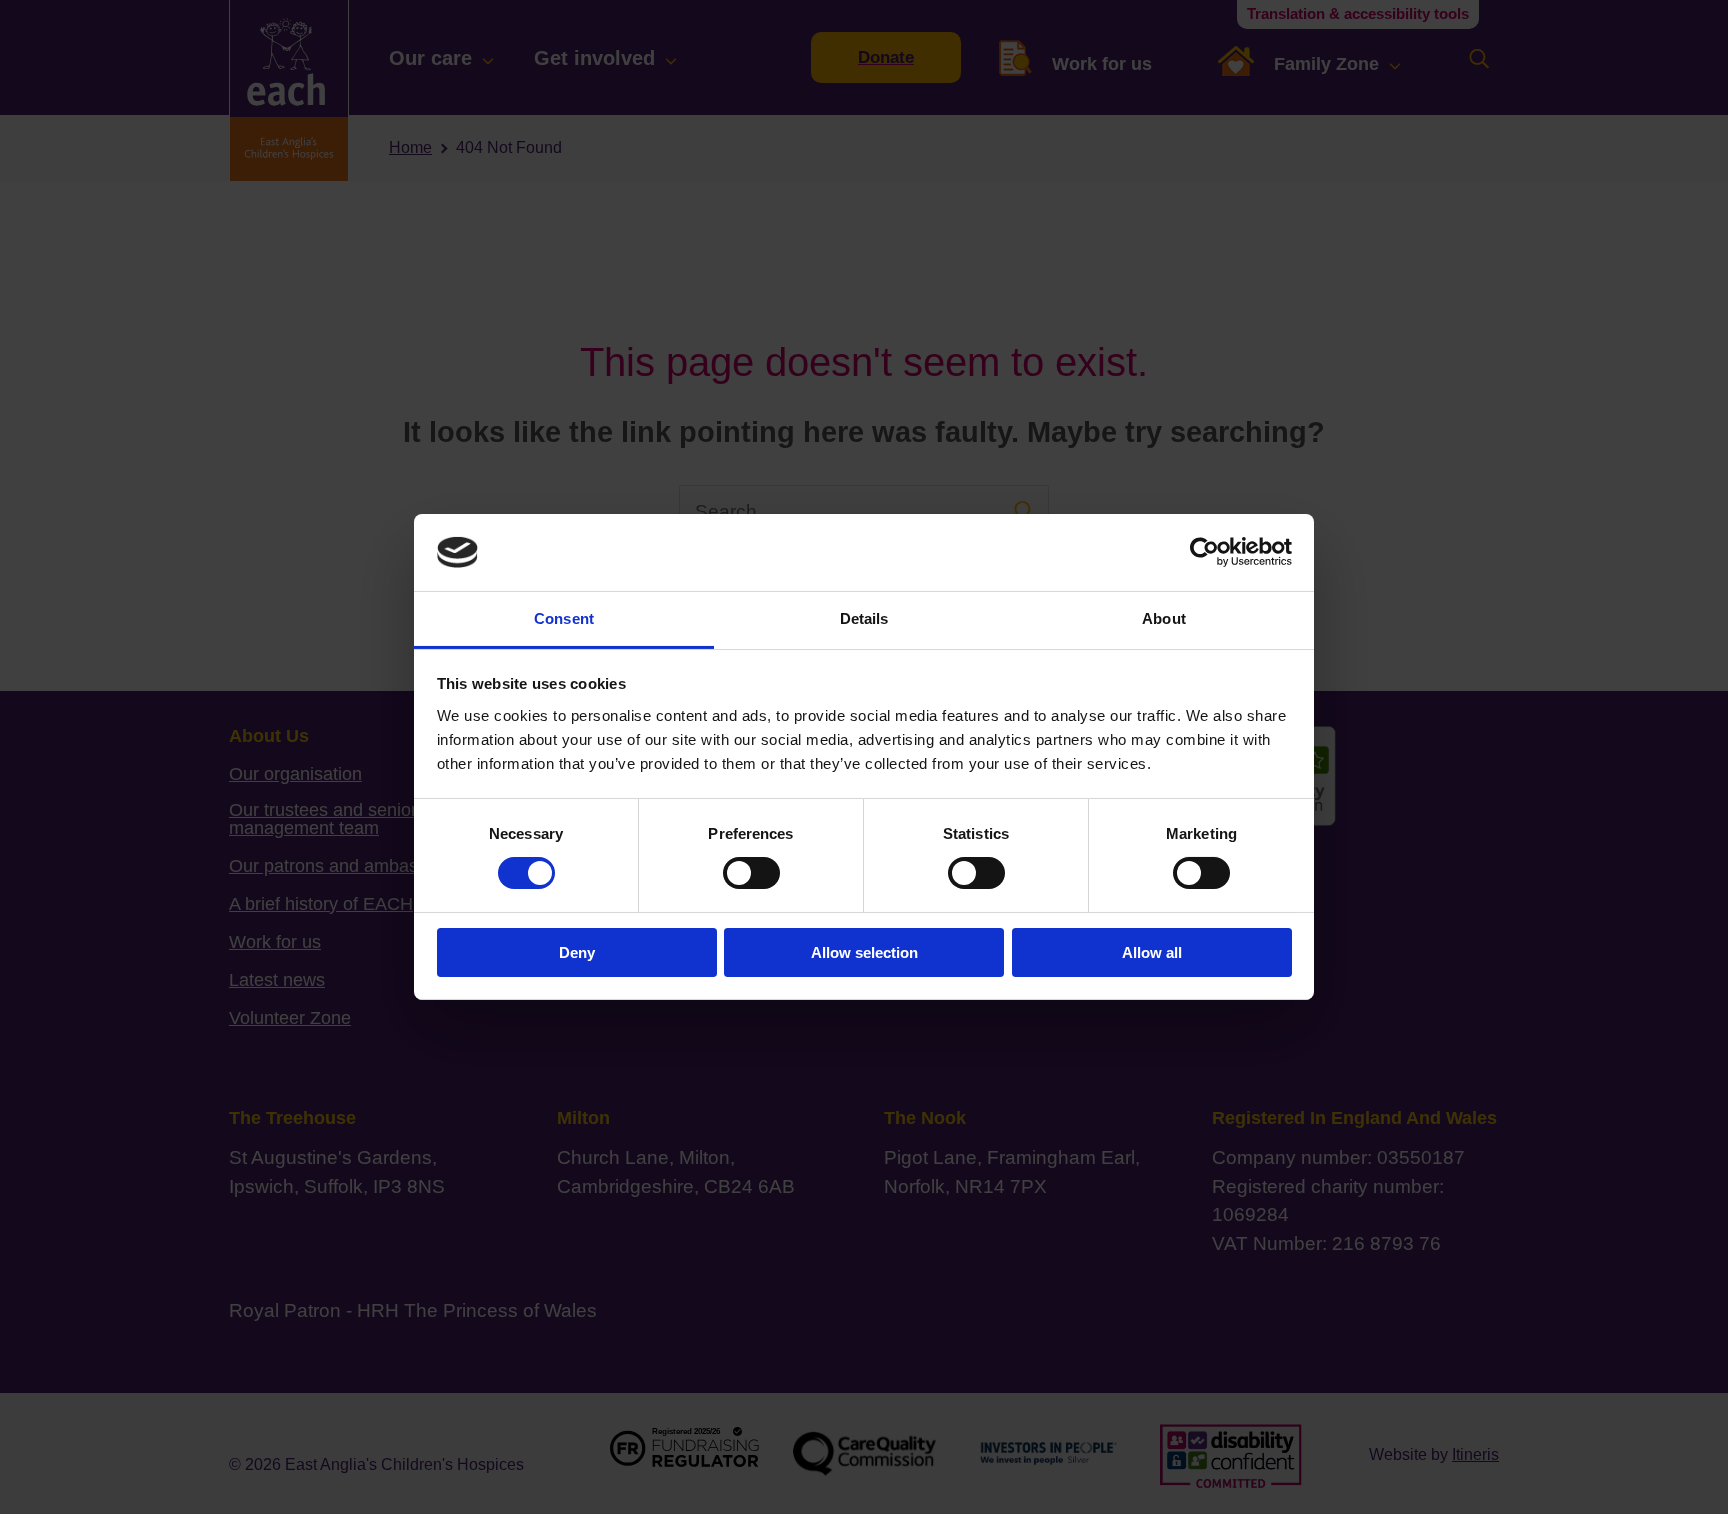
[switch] (751, 873)
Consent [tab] (564, 618)
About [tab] (1164, 618)
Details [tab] (864, 618)
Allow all (1152, 952)
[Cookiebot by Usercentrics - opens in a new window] (1204, 552)
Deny (577, 952)
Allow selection (864, 952)
